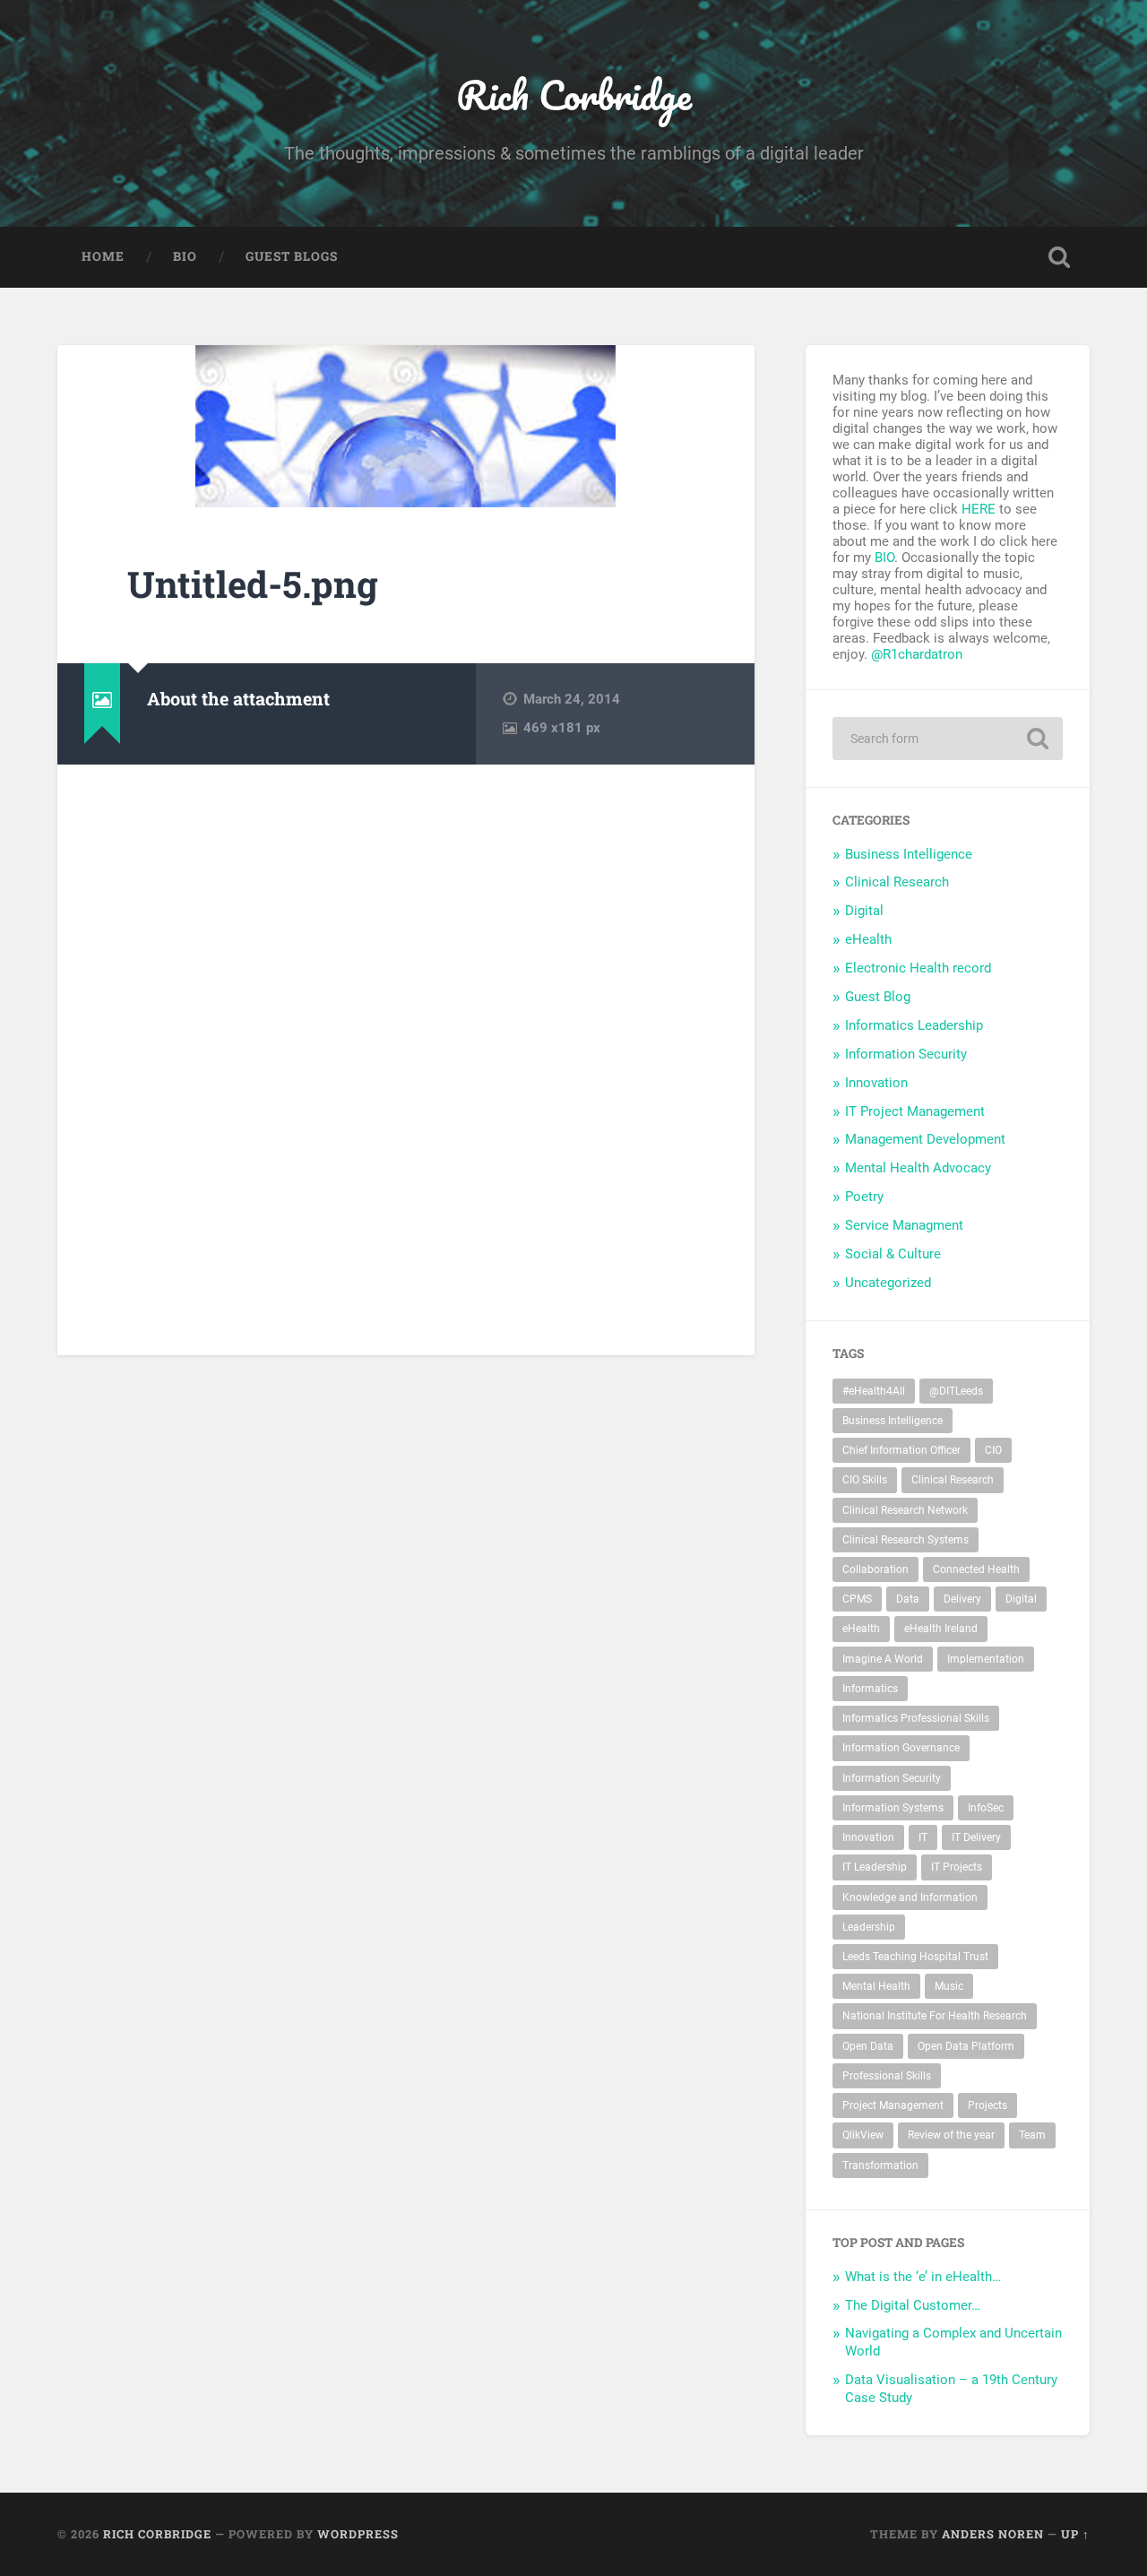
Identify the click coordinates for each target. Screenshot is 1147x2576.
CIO (993, 1450)
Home (103, 256)
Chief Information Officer (901, 1450)
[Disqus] (406, 1058)
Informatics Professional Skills (916, 1718)
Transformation (880, 2165)
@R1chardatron (917, 654)
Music (949, 1986)
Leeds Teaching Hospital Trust (915, 1957)
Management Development (925, 1139)
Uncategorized (888, 1283)
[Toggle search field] (1059, 257)
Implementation (986, 1659)
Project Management (893, 2105)
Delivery (962, 1599)
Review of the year (951, 2135)
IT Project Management (915, 1111)
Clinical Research (897, 882)
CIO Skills (865, 1480)
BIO (884, 558)
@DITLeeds (956, 1391)
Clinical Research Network (905, 1510)
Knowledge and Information (910, 1897)
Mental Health (876, 1986)
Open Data (868, 2046)
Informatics (870, 1689)
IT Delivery (976, 1837)
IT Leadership (875, 1867)
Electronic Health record (918, 968)
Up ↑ (1075, 2534)
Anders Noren (993, 2534)
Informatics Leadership (914, 1025)
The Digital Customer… (913, 2305)
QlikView (863, 2135)
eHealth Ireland (941, 1629)
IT (923, 1837)
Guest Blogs (292, 256)
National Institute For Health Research (935, 2016)
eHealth (868, 939)
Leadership (869, 1927)
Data (908, 1599)
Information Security (906, 1054)
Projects (987, 2105)
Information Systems (893, 1808)
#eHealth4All (874, 1391)
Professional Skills (887, 2076)
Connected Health (976, 1569)
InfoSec (986, 1808)
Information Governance (901, 1748)
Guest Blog (878, 997)
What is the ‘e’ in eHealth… (923, 2277)
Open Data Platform (966, 2046)
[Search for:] (948, 739)
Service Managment (904, 1225)
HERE (979, 509)
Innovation (876, 1083)
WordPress (358, 2534)
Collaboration (875, 1569)
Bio (185, 256)
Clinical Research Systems (906, 1540)
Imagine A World (883, 1659)
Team (1032, 2135)
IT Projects (957, 1867)
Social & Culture (893, 1254)
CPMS (857, 1599)
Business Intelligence (909, 854)
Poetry (864, 1197)
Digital (864, 911)
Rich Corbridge (574, 95)
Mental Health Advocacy (918, 1168)
